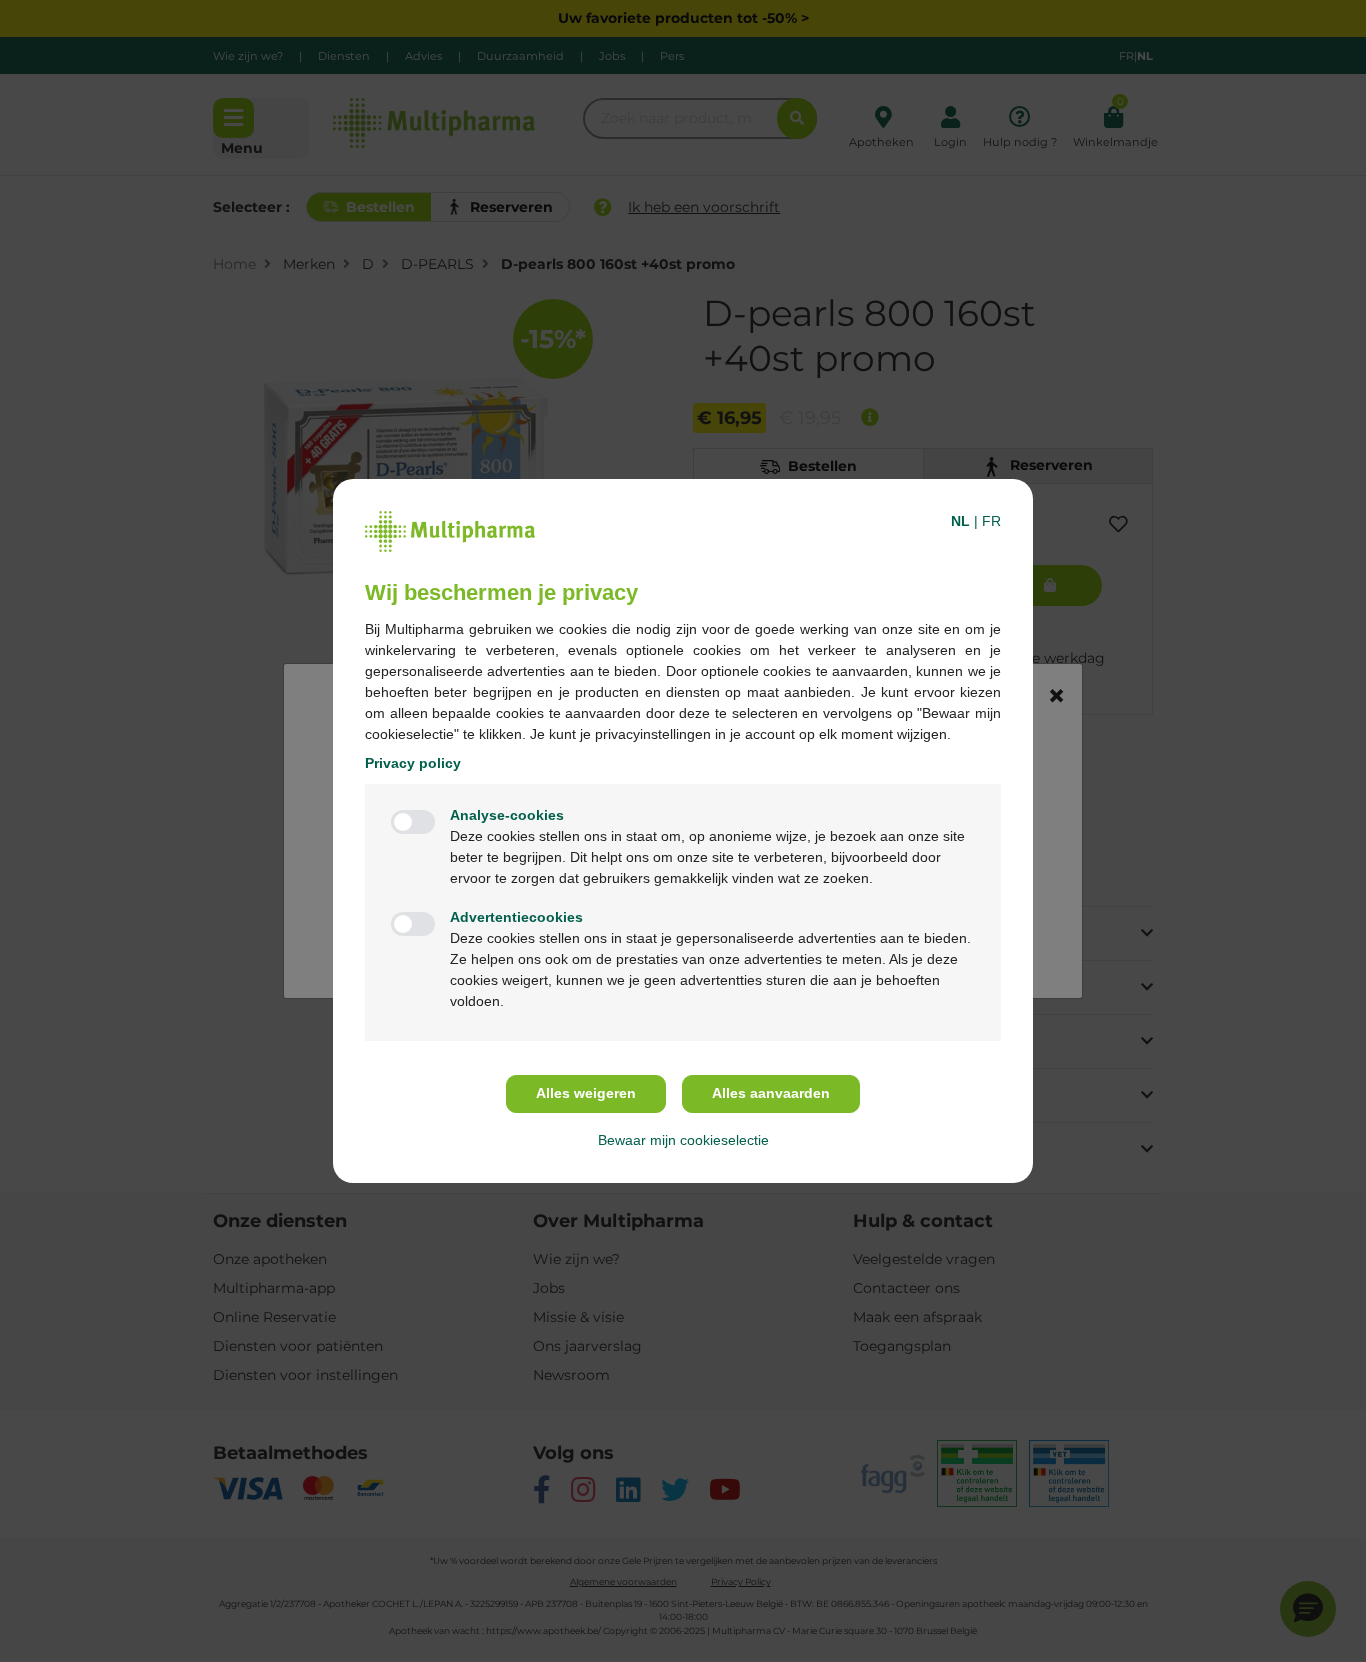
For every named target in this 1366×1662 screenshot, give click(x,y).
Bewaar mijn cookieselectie (683, 1140)
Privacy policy (413, 763)
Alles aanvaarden (771, 1093)
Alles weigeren (586, 1093)
